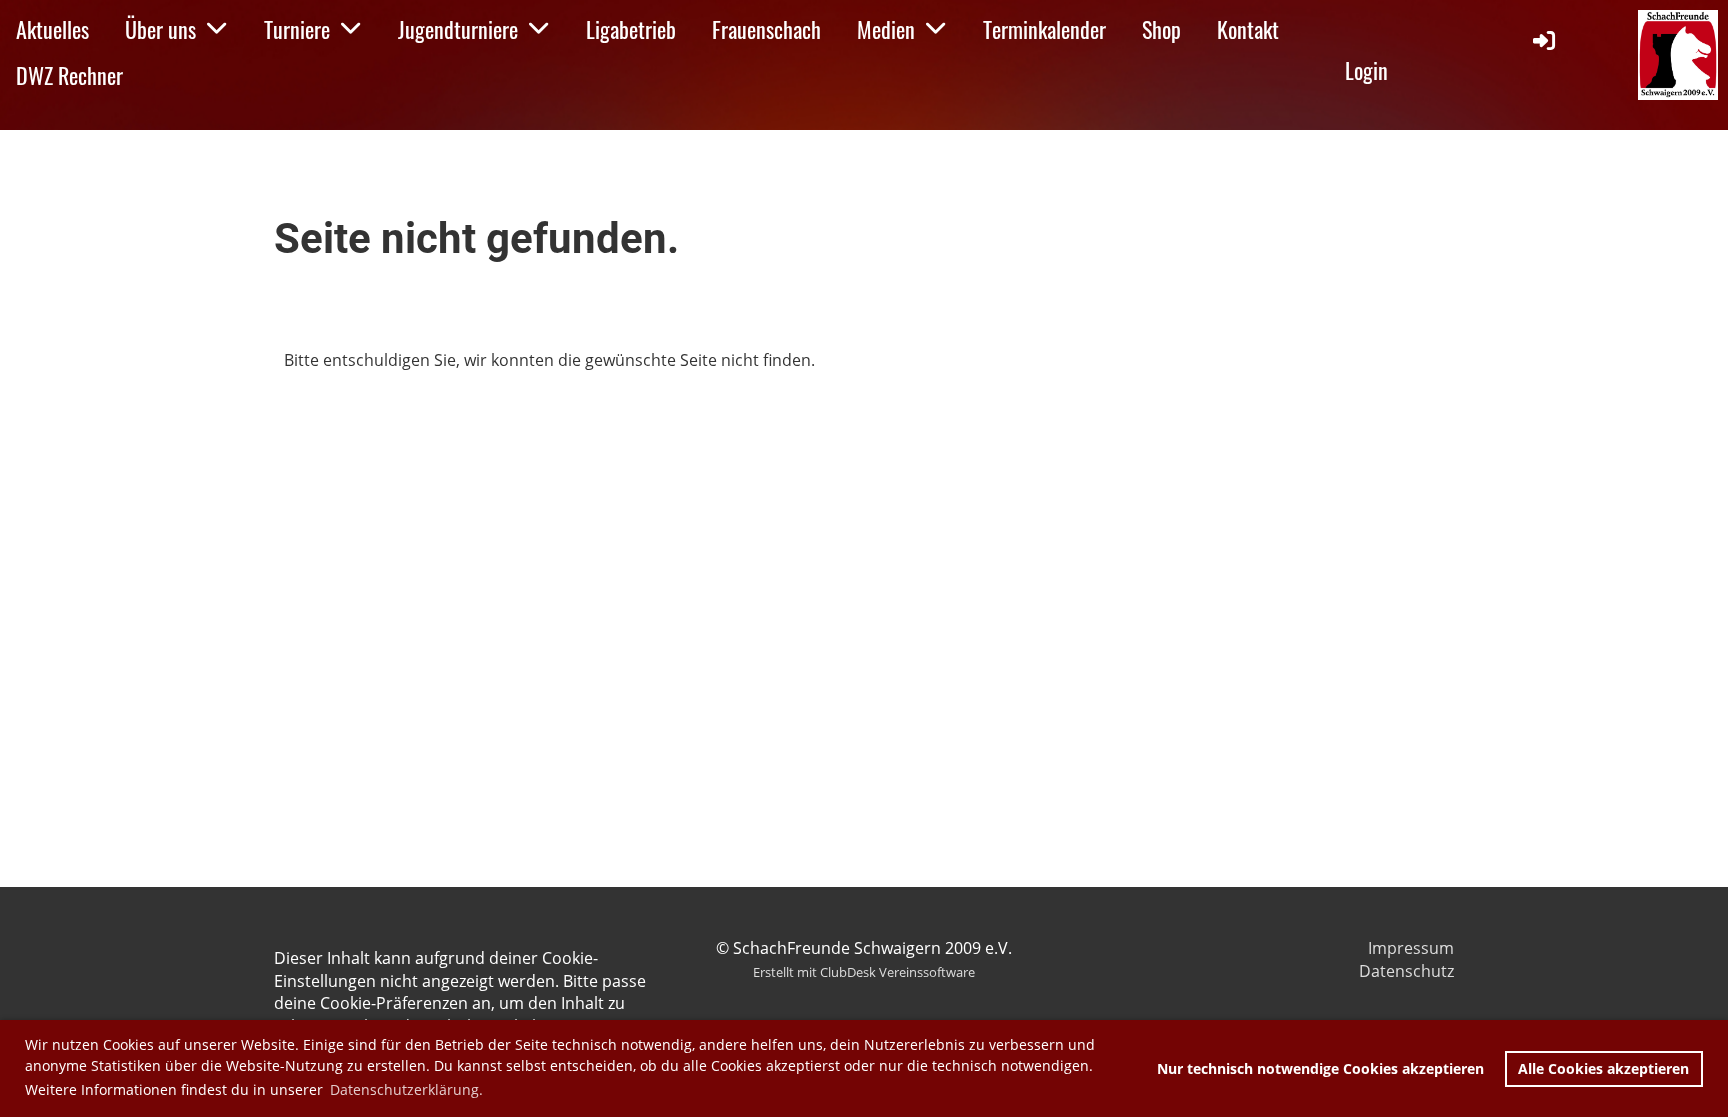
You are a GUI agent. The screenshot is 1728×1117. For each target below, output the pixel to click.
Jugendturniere (458, 29)
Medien (886, 29)
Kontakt (1248, 29)
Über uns (160, 29)
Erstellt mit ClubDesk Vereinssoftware (864, 972)
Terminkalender (1044, 29)
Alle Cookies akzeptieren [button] (1603, 1068)
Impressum (1411, 948)
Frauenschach (766, 29)
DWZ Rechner (69, 75)
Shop (1161, 29)
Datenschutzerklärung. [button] (406, 1089)
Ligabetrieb (631, 29)
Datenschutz (1406, 971)
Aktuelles (52, 29)
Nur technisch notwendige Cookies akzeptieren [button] (1320, 1068)
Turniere (297, 29)
